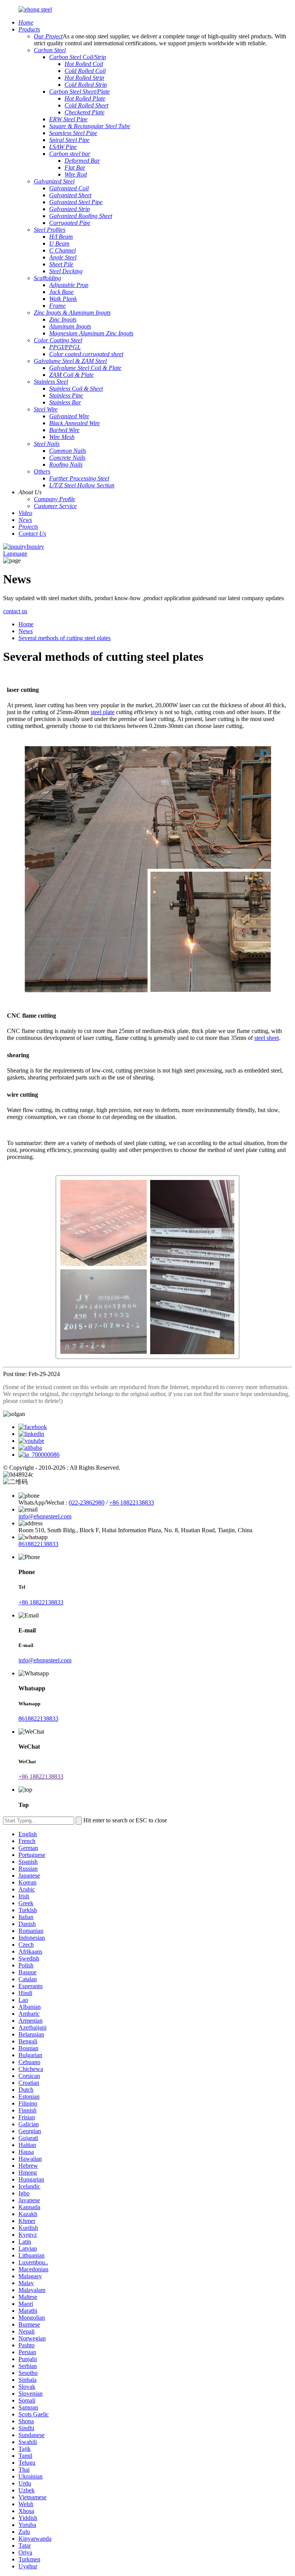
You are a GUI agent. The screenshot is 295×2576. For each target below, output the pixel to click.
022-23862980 (87, 1503)
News (26, 631)
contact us (15, 611)
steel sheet (267, 1038)
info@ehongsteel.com (45, 1516)
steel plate (103, 712)
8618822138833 (38, 1544)
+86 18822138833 (132, 1503)
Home (26, 624)
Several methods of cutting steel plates (65, 638)
